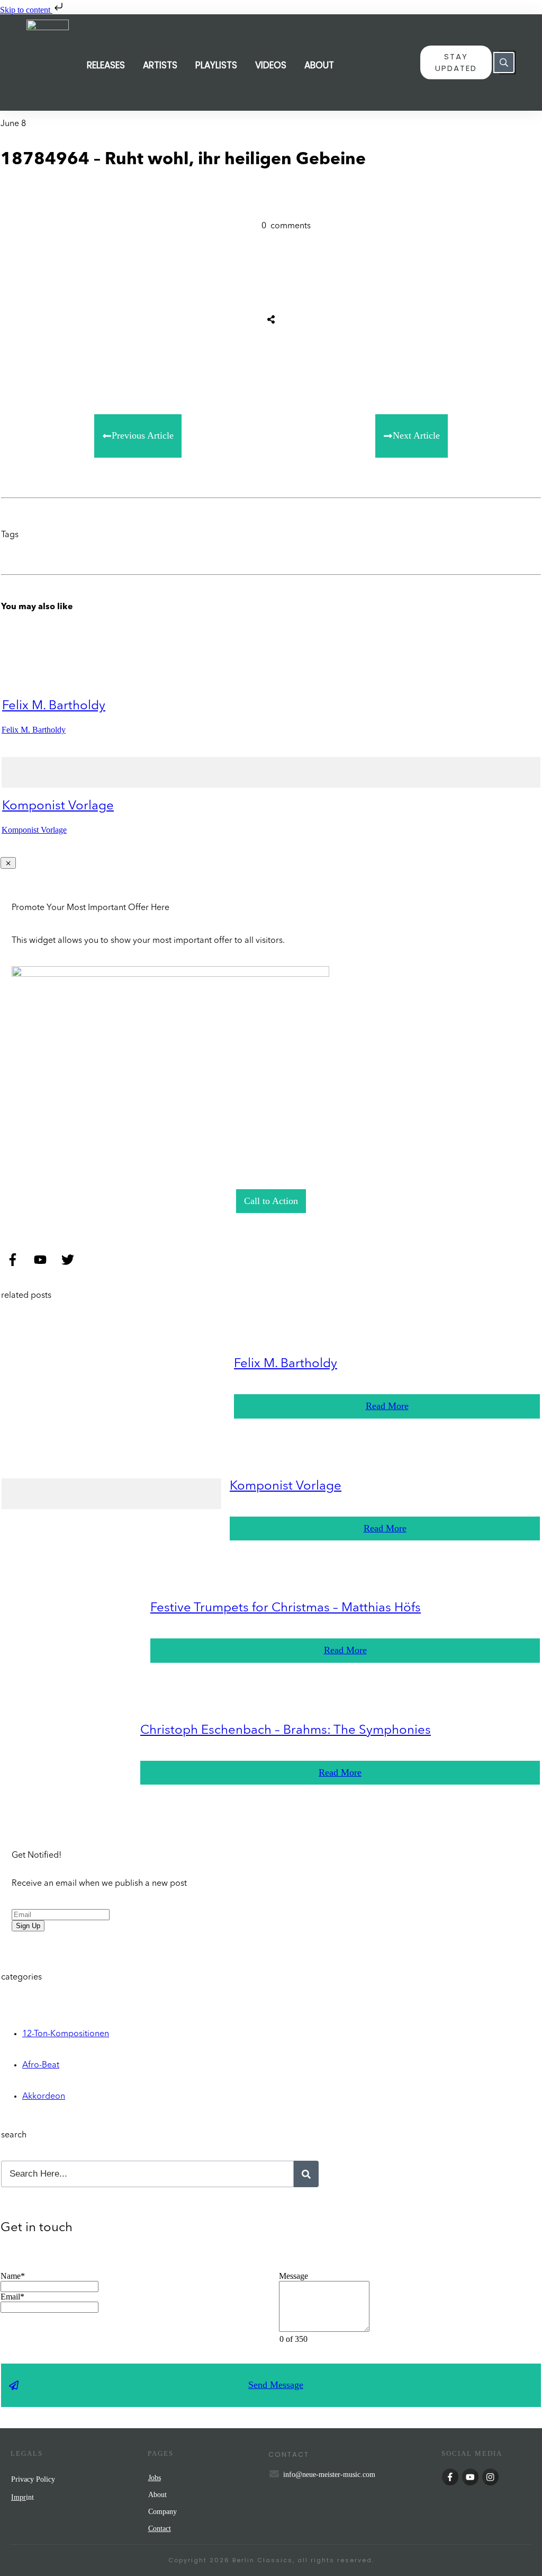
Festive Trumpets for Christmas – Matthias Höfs (286, 1608)
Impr (19, 2497)
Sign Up (28, 1926)
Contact (160, 2529)
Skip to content (26, 10)
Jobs (155, 2478)
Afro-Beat (41, 2065)
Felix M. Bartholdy (54, 706)
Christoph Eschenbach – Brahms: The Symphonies (286, 1731)
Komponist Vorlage (58, 806)
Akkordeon (44, 2097)
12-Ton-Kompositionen (66, 2034)
